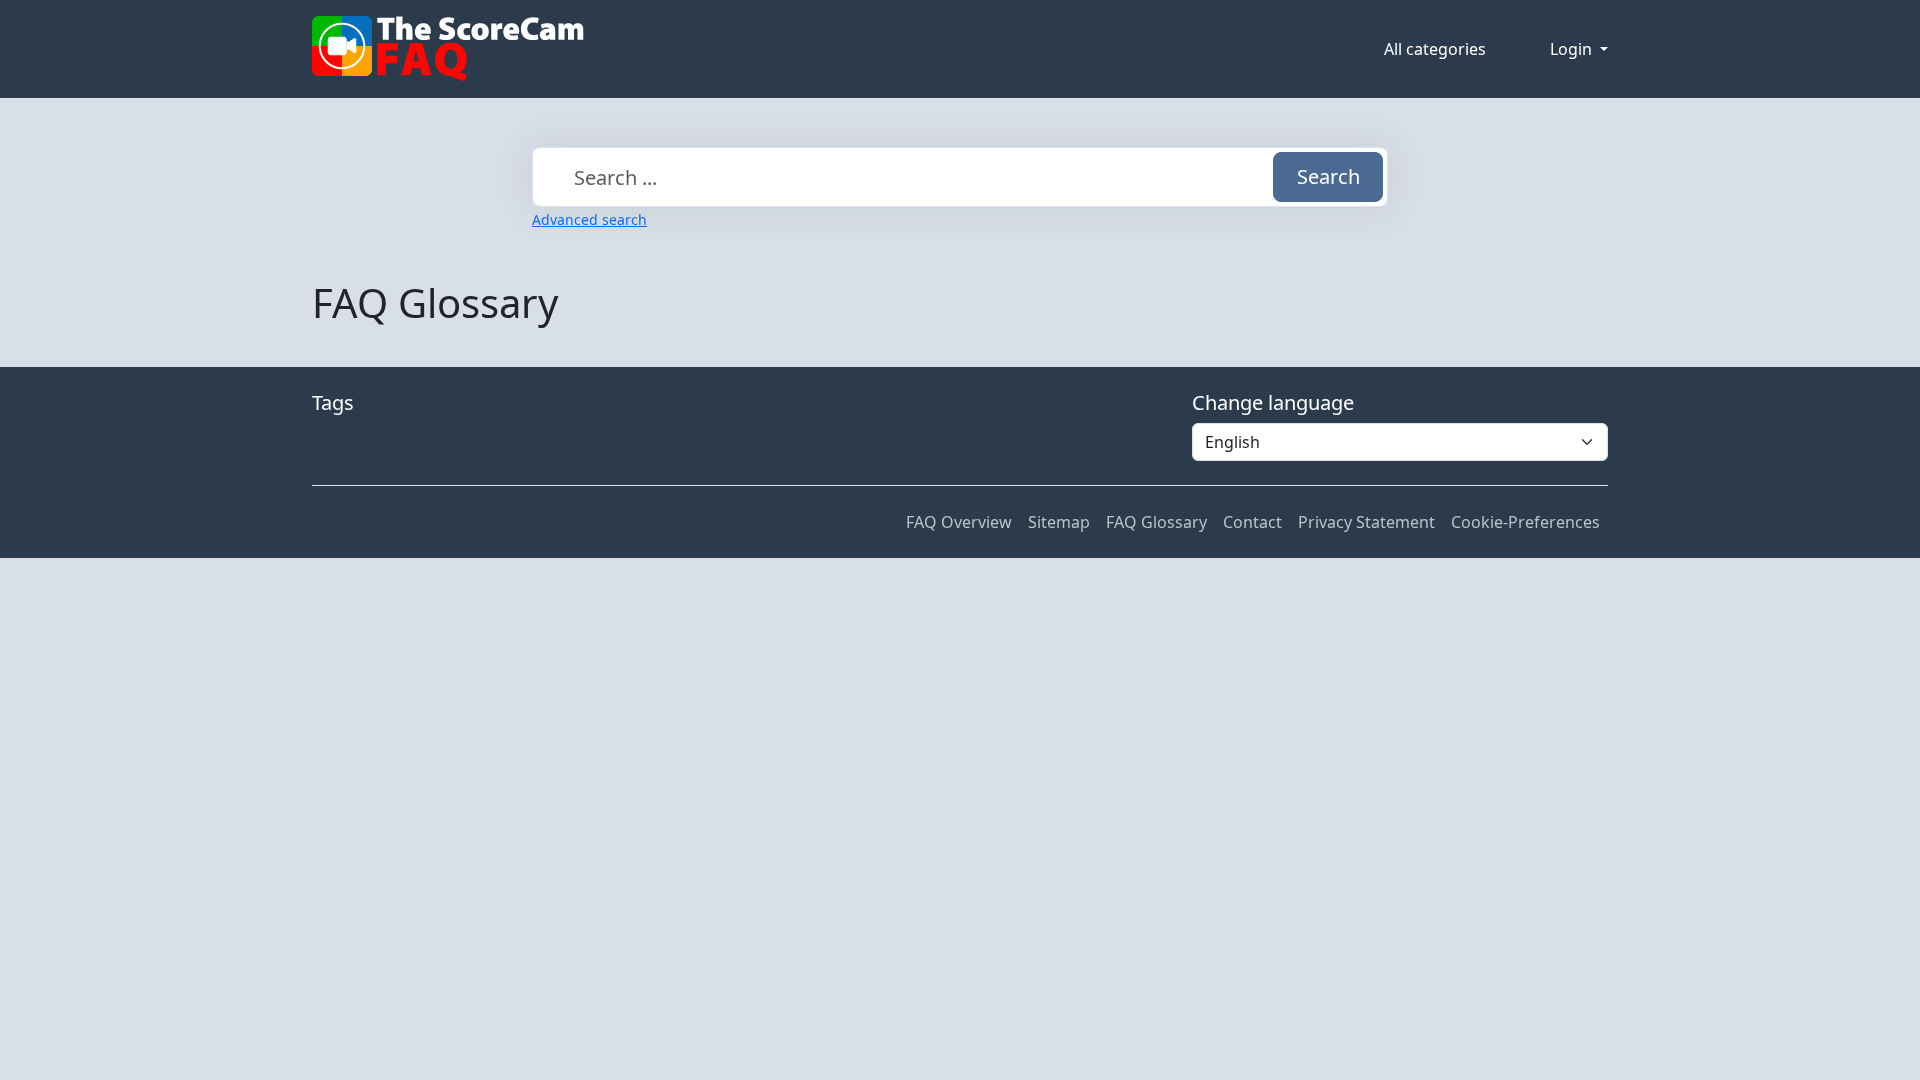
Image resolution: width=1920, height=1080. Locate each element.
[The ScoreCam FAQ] (448, 49)
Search (1328, 176)
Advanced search (589, 219)
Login (1573, 49)
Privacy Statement (1366, 522)
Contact (1252, 522)
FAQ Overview (959, 522)
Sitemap (1059, 522)
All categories (1435, 49)
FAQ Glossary (1156, 522)
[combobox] (960, 177)
